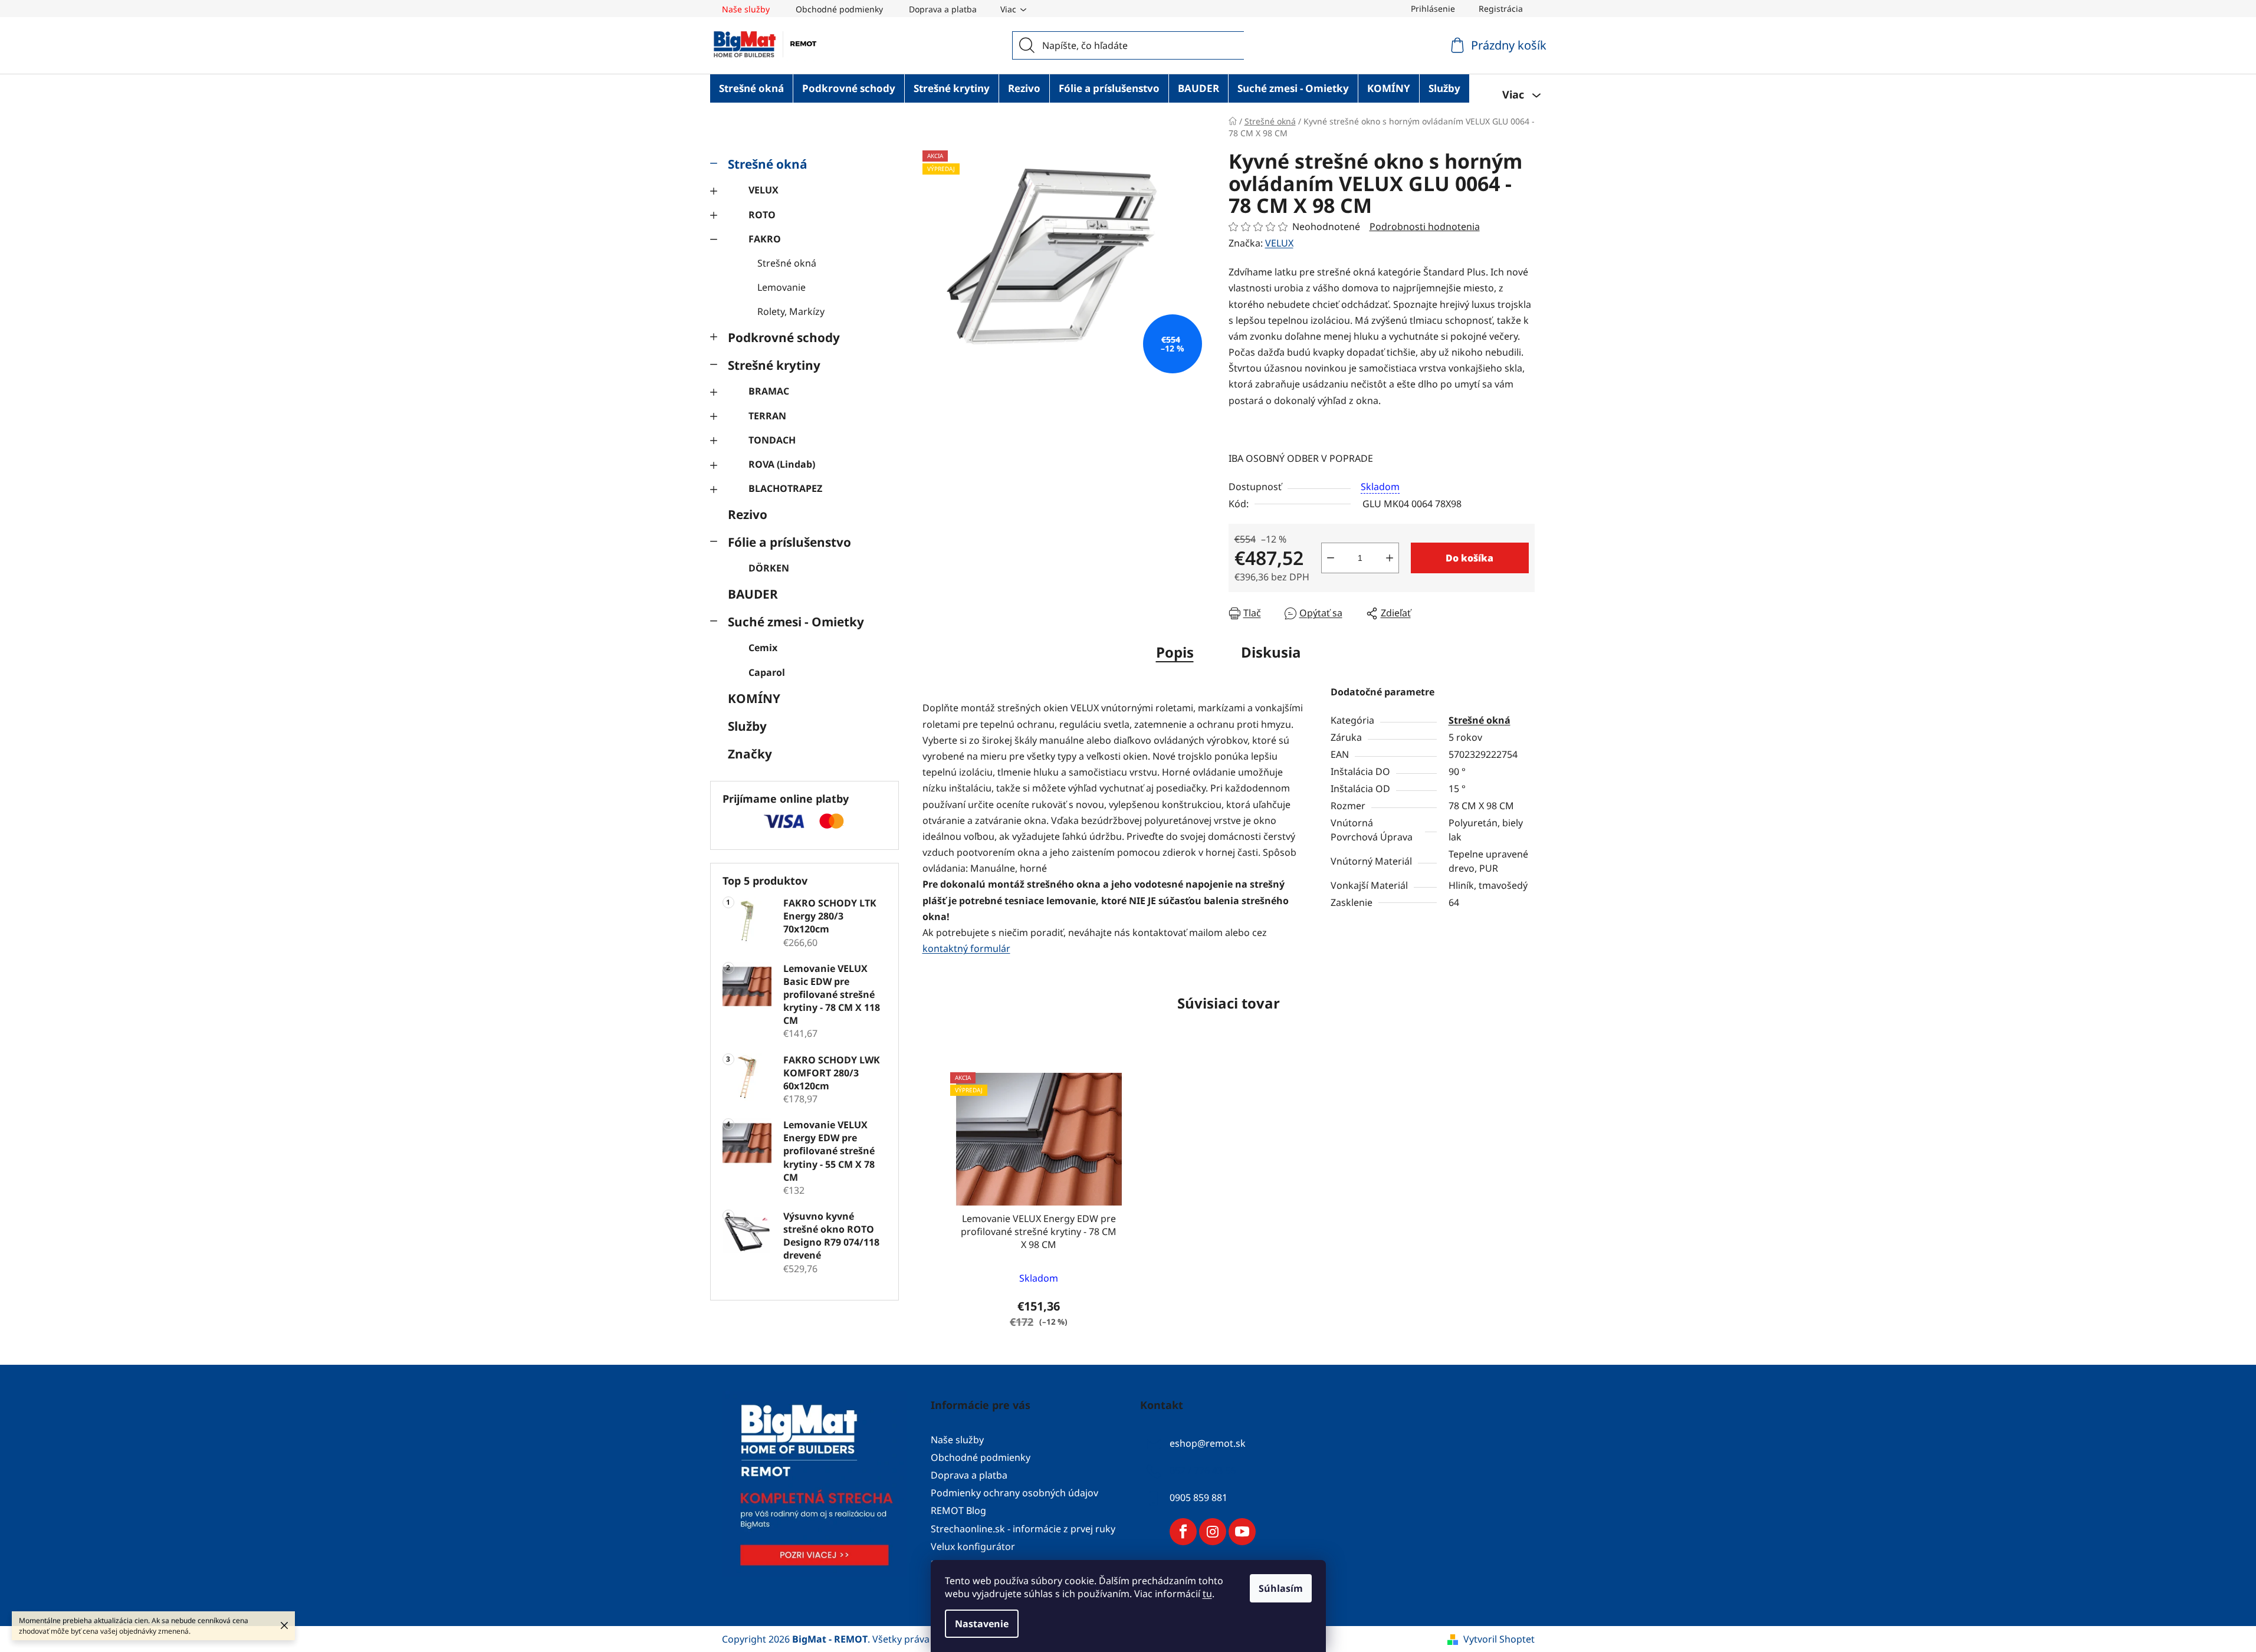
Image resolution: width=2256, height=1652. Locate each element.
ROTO (762, 215)
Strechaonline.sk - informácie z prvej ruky (1023, 1529)
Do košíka (1469, 558)
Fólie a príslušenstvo (789, 542)
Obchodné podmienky (839, 9)
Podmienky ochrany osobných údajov (1014, 1493)
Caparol (767, 672)
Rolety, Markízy (791, 311)
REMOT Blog (958, 1510)
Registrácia (1501, 9)
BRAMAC (769, 391)
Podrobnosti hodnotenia (1425, 226)
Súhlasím (1281, 1588)
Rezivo (748, 514)
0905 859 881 (1198, 1497)
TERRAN (767, 416)
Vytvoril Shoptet (1499, 1639)
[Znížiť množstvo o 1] (1331, 558)
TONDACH (772, 440)
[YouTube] (1242, 1532)
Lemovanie (781, 287)
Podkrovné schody (784, 337)
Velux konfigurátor (973, 1546)
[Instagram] (1213, 1532)
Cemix (763, 648)
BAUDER (753, 594)
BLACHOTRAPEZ (785, 488)
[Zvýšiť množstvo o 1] (1390, 558)
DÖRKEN (769, 568)
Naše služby (746, 9)
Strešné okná (768, 164)
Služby (747, 726)
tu (1207, 1594)
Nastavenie (982, 1624)
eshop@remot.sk (1208, 1443)
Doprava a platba (943, 9)
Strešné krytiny (774, 365)
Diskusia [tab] (1271, 652)
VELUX (764, 190)
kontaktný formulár (966, 948)
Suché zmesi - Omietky (796, 622)
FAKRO (765, 239)
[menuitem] (751, 88)
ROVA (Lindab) (782, 464)
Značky (750, 754)
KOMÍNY (754, 698)
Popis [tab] (1175, 652)
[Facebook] (1183, 1532)
